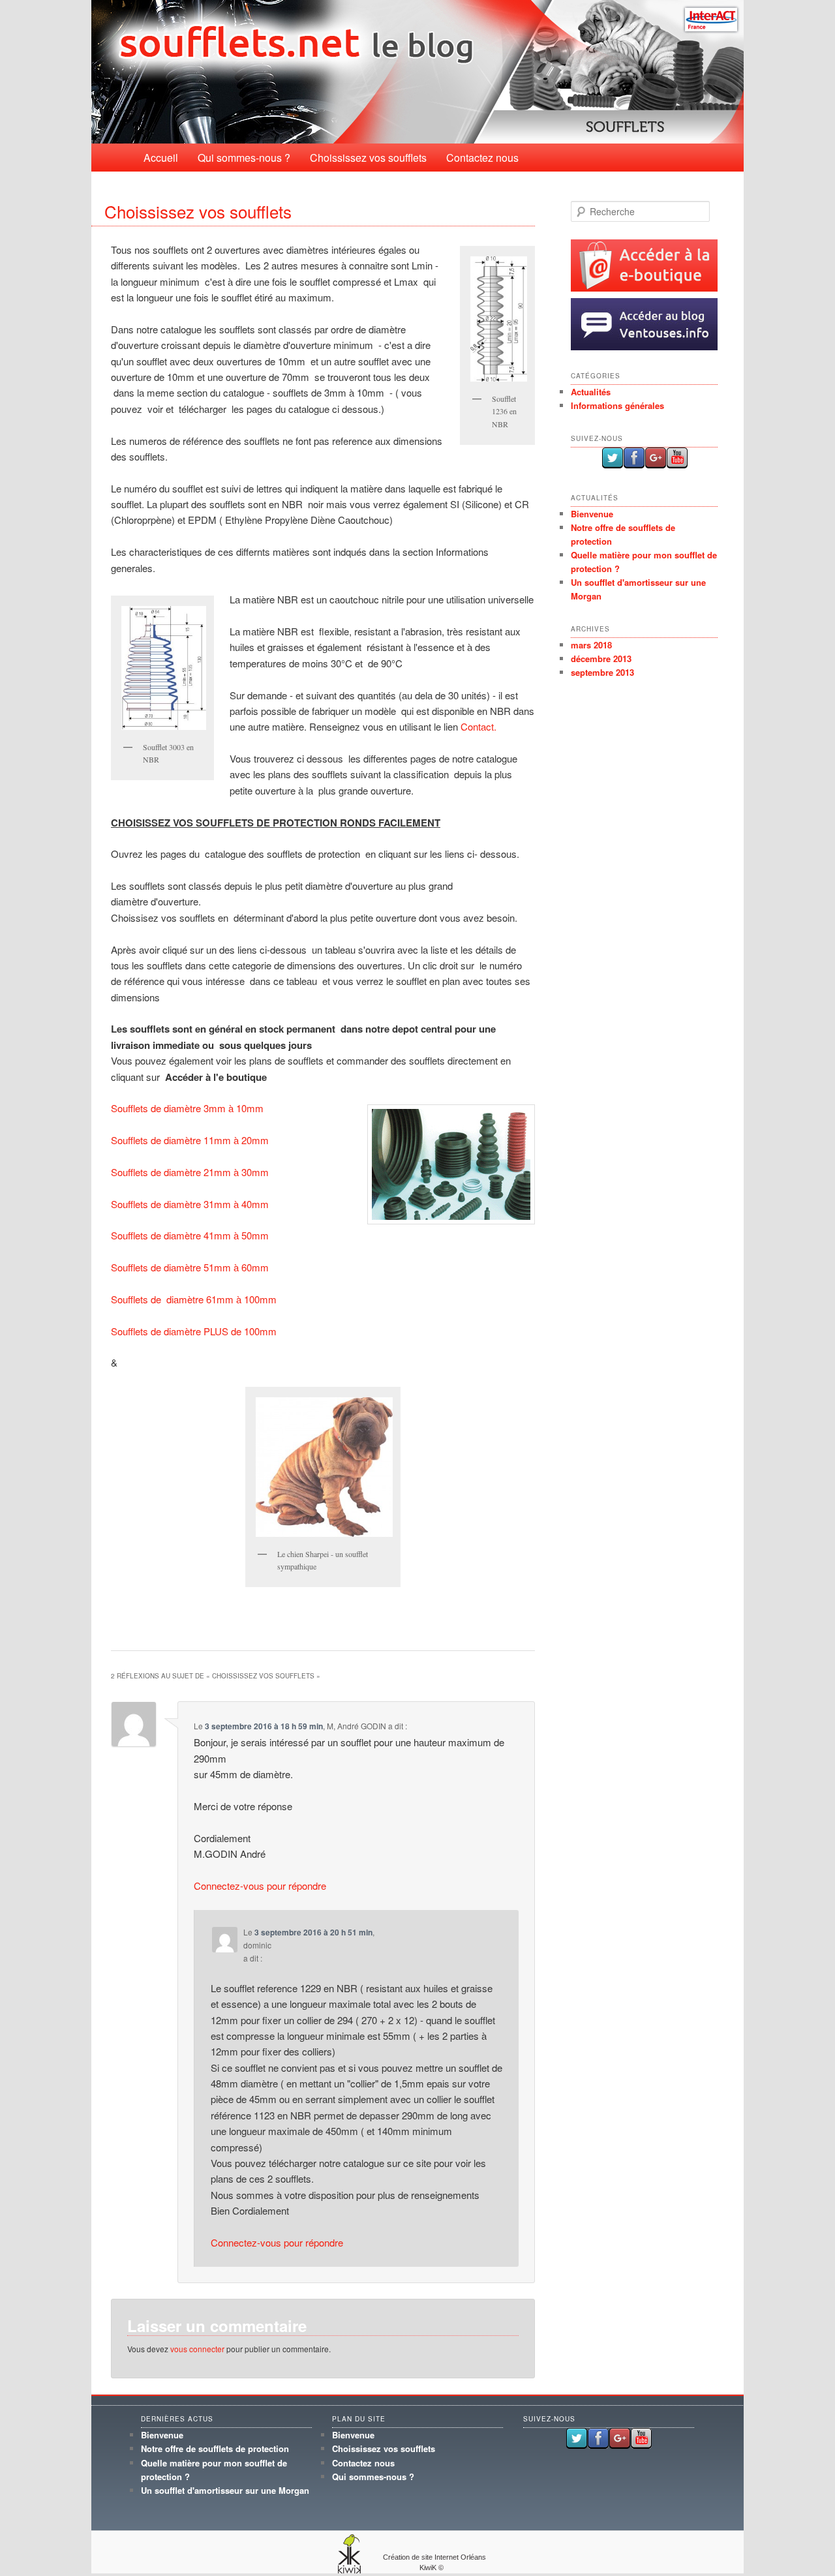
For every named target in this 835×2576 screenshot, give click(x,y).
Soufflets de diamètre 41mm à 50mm (190, 1235)
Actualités (591, 392)
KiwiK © (432, 2568)
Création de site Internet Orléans (434, 2557)
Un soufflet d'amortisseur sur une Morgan (225, 2490)
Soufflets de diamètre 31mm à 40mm (190, 1204)
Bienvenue (592, 514)
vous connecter (197, 2349)
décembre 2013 (601, 659)
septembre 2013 (602, 672)
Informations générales (617, 405)
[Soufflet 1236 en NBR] (497, 319)
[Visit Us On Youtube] (677, 465)
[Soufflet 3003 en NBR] (162, 668)
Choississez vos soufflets (368, 158)
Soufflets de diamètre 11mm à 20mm (190, 1140)
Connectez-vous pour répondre (260, 1886)
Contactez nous (482, 158)
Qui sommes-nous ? (244, 158)
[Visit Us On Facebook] (634, 465)
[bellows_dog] (323, 1467)
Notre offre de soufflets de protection (215, 2448)
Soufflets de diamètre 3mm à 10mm (187, 1108)
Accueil (161, 158)
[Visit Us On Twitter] (612, 465)
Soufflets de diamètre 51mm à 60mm (190, 1267)
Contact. (478, 726)
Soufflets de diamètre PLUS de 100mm (194, 1331)
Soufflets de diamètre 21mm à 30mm (190, 1172)
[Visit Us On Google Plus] (655, 465)
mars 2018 (591, 645)
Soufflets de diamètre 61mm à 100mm (194, 1299)
